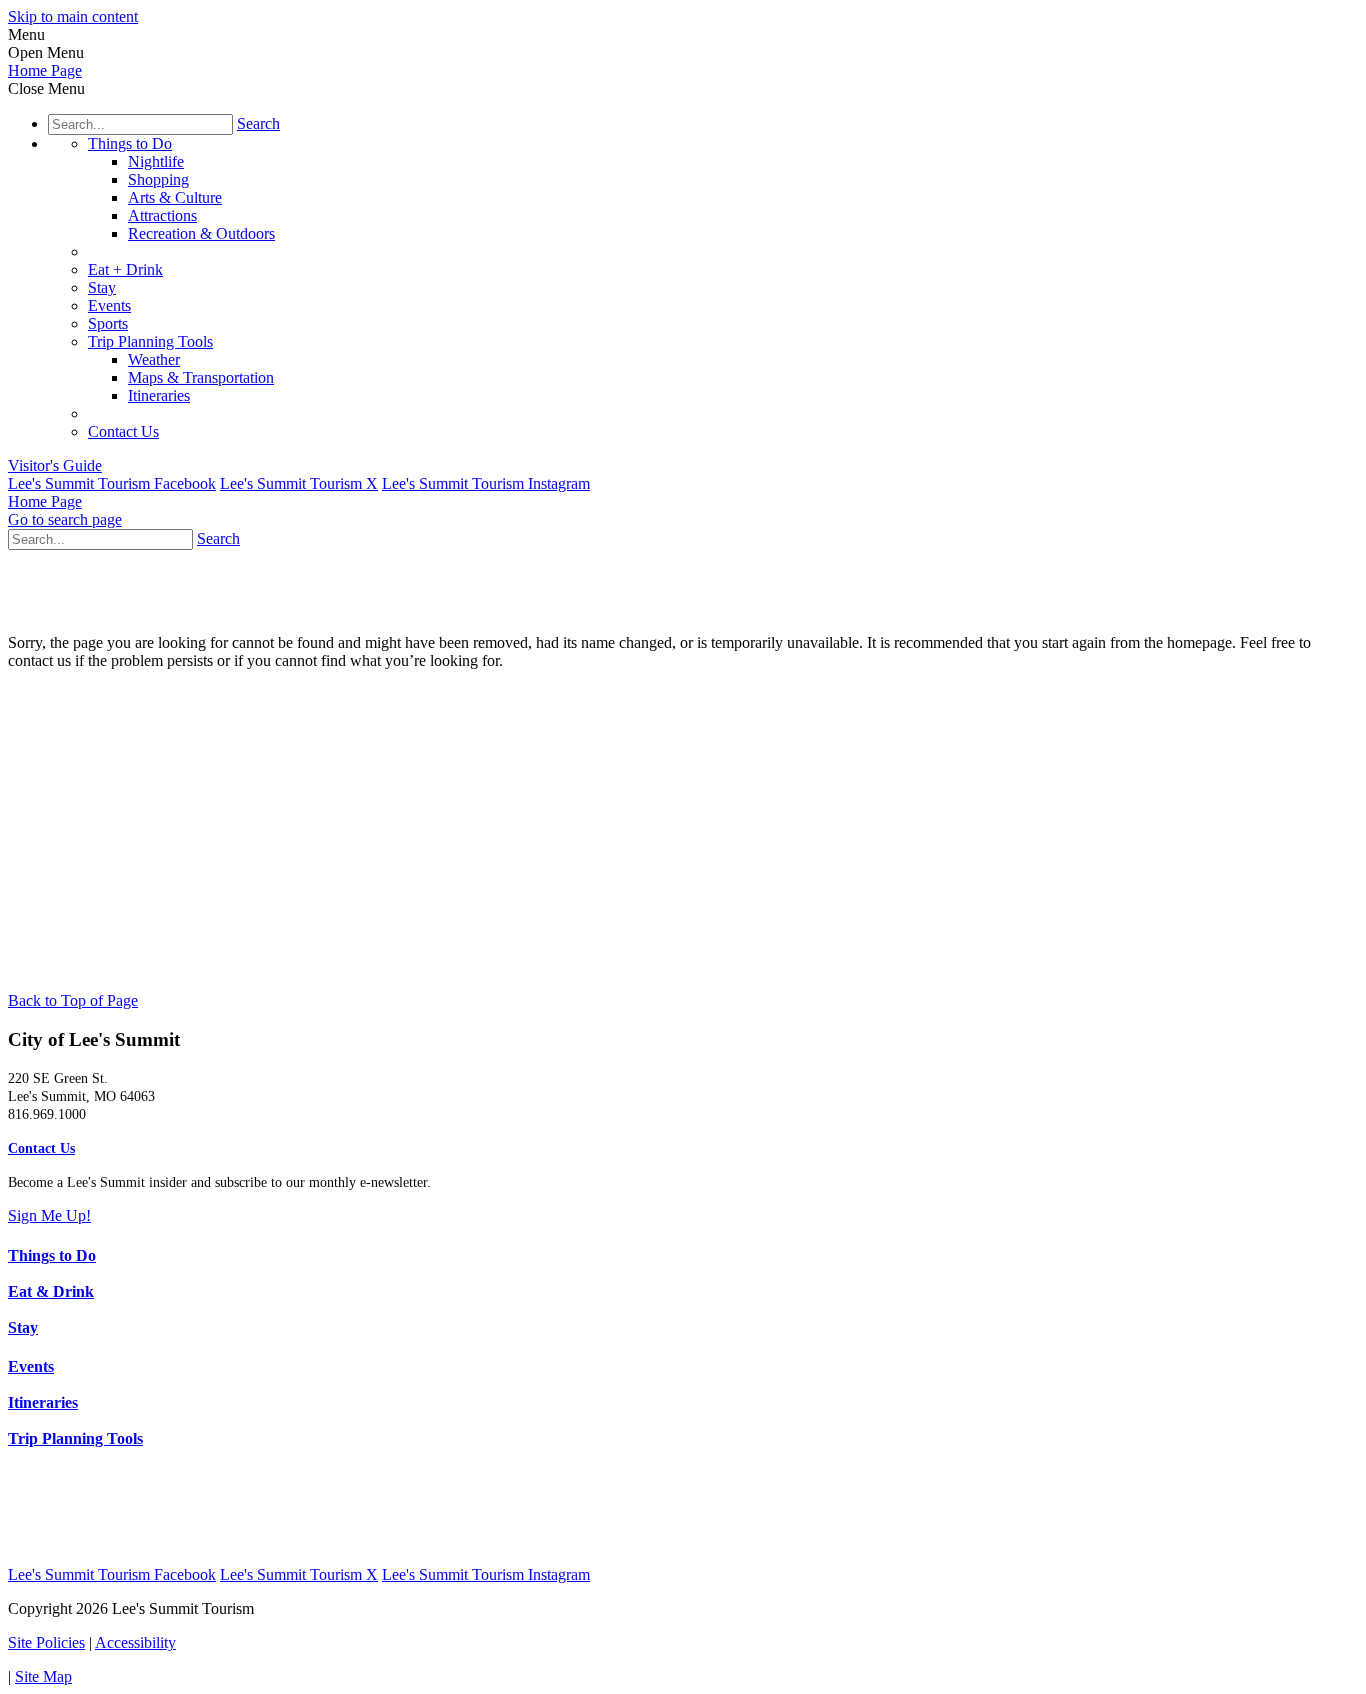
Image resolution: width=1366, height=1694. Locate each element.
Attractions (162, 215)
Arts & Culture (175, 197)
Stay (102, 287)
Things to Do (130, 143)
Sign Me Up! (49, 1215)
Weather (154, 359)
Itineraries (159, 395)
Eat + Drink (125, 269)
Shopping (158, 179)
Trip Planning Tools (150, 341)
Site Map (43, 1676)
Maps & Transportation (201, 377)
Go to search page (65, 519)
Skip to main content (73, 16)
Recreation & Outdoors (201, 233)
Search (258, 123)
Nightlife (156, 161)
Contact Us (123, 431)
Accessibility (135, 1642)
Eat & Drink (51, 1291)
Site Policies (46, 1642)
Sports (108, 323)
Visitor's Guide (55, 465)
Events (109, 305)
